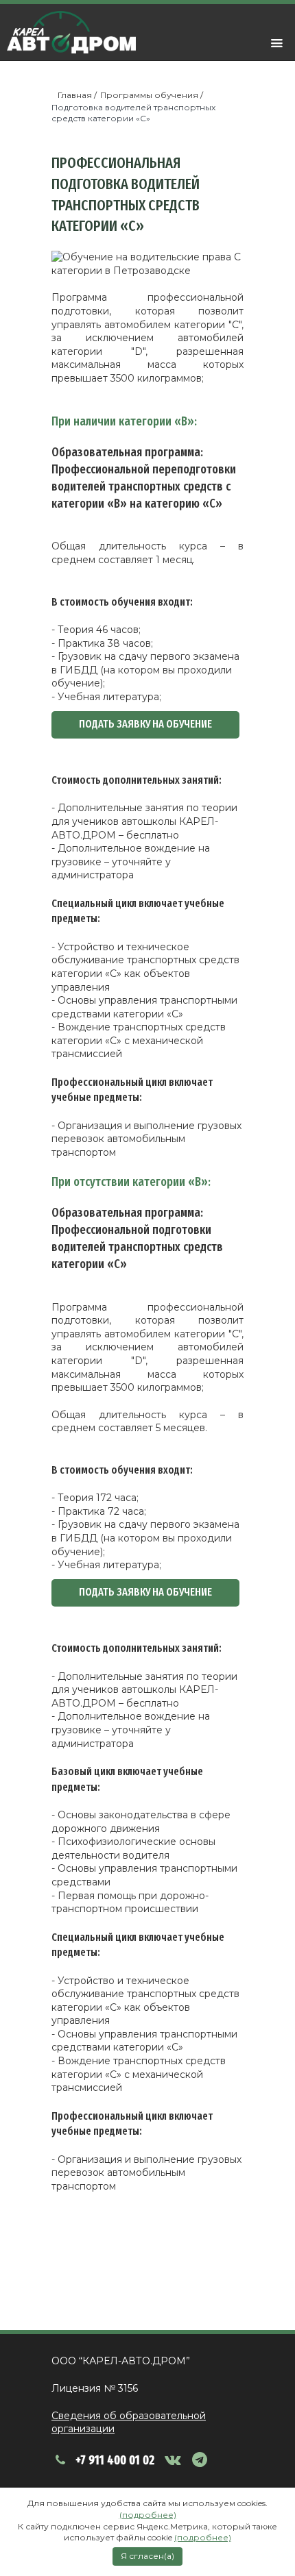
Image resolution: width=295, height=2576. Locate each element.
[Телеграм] (203, 2460)
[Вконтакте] (175, 2460)
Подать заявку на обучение (145, 724)
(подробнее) (148, 2515)
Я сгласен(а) (147, 2556)
